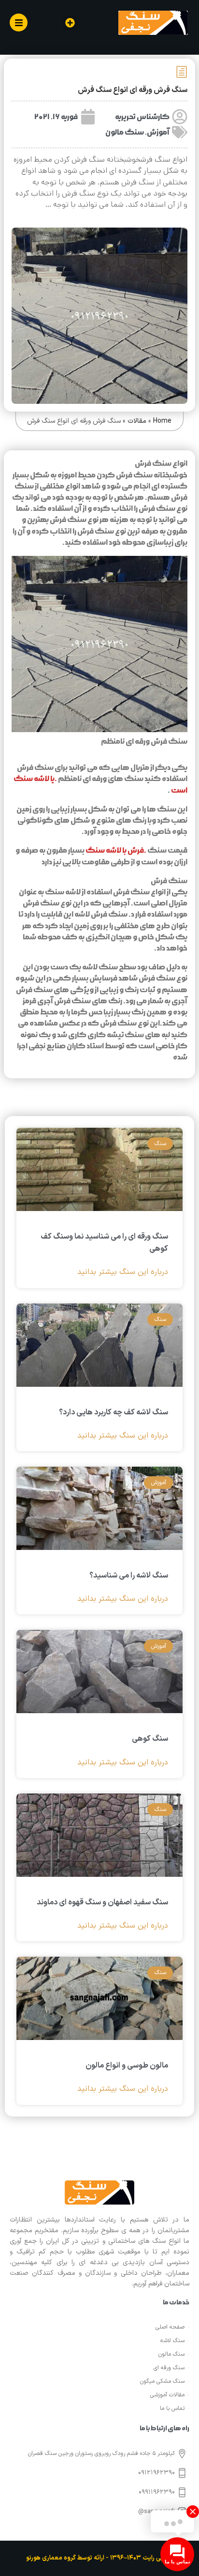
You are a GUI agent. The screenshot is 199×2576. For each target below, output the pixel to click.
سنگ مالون (125, 132)
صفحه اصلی (170, 2327)
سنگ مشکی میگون (162, 2381)
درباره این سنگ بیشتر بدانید (123, 1272)
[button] (70, 23)
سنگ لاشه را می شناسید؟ (129, 1576)
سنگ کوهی (150, 1739)
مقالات (137, 421)
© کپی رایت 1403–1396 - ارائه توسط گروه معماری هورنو (99, 2558)
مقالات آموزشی (167, 2395)
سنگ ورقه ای (169, 2368)
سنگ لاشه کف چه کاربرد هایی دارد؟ (114, 1412)
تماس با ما (172, 2408)
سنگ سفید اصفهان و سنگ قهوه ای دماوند (102, 1902)
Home (162, 421)
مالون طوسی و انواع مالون (127, 2066)
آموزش (158, 132)
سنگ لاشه (172, 2341)
